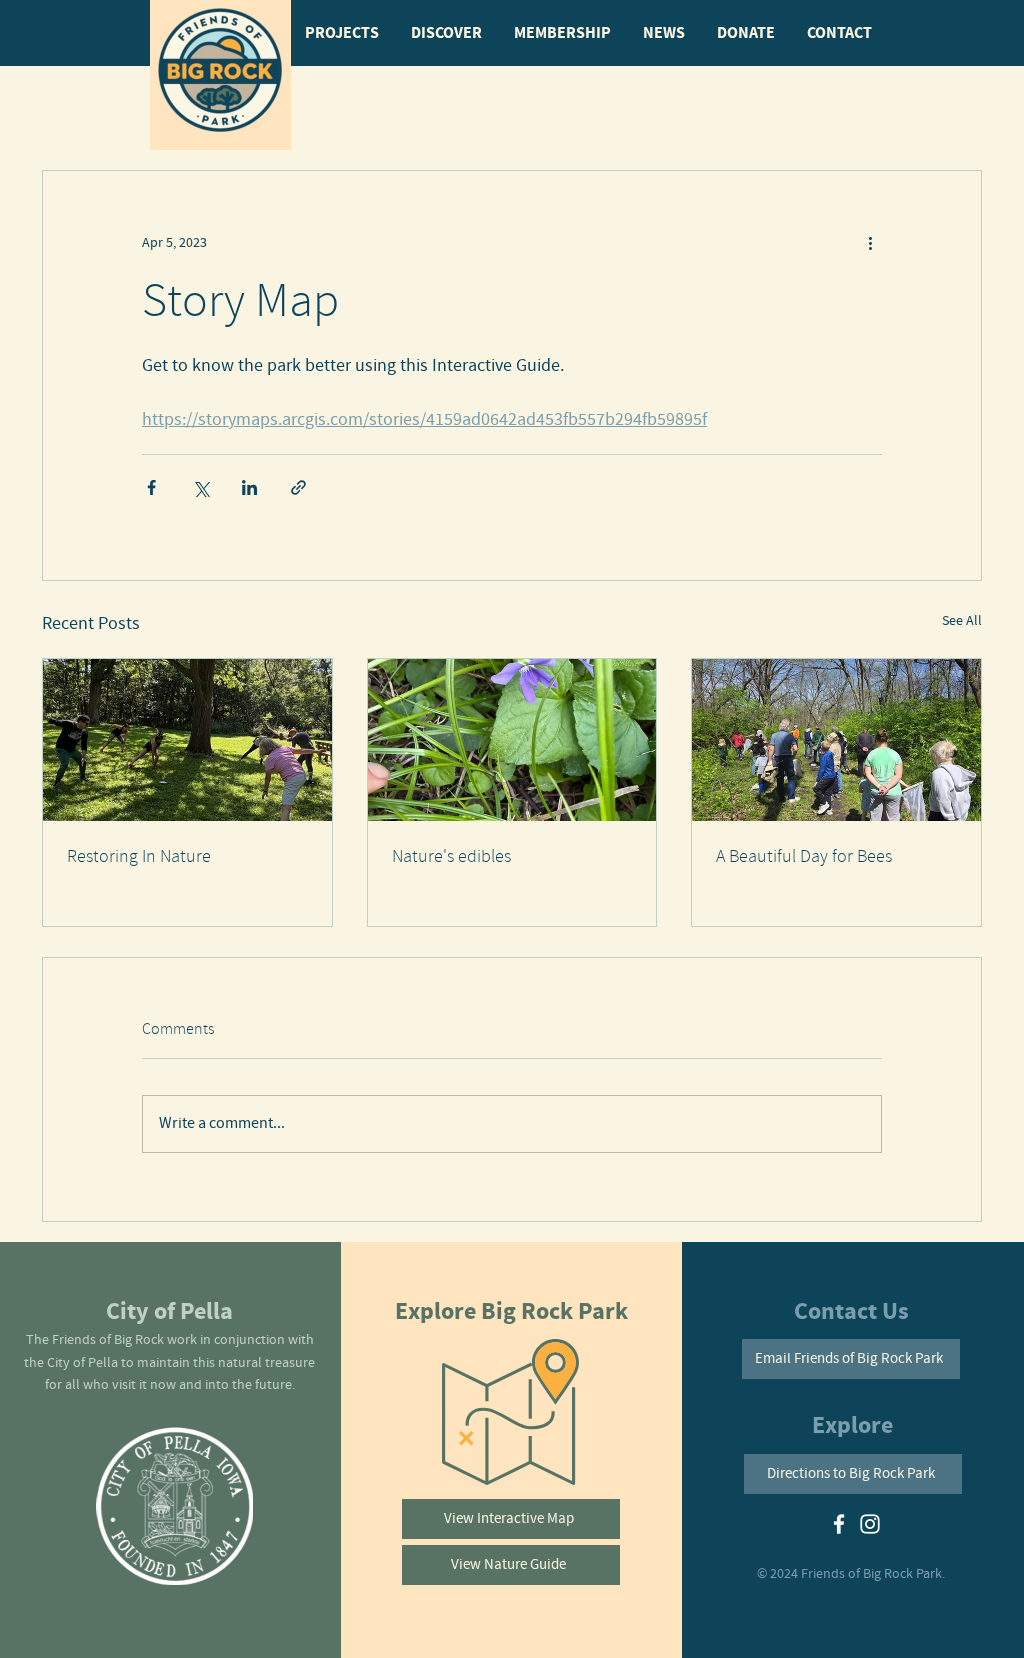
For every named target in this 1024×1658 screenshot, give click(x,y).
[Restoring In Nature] (187, 740)
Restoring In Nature (139, 857)
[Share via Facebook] (151, 487)
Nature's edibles (451, 857)
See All (962, 621)
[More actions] (870, 243)
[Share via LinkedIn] (249, 487)
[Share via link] (298, 487)
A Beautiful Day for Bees (804, 857)
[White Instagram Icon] (870, 1524)
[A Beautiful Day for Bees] (836, 740)
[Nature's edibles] (512, 740)
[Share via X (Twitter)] (200, 487)
